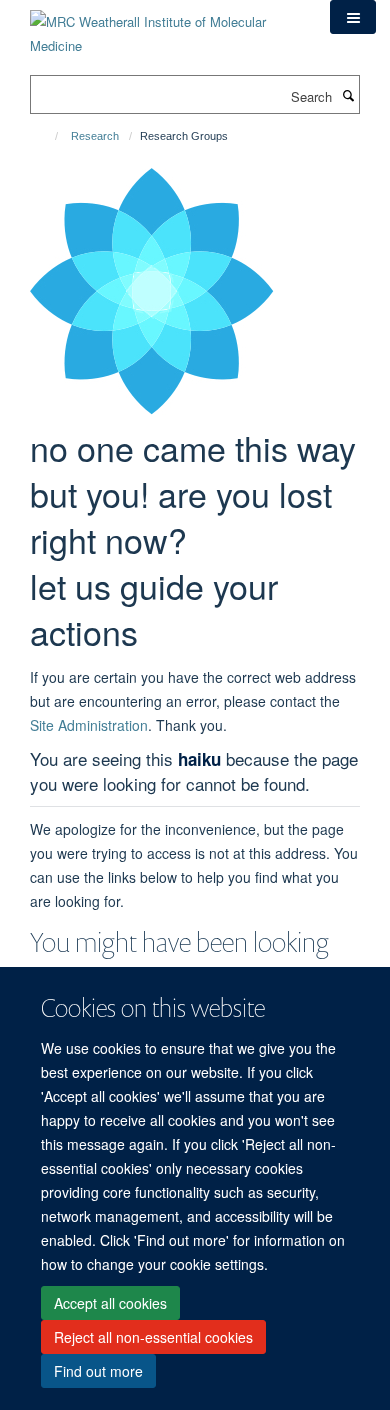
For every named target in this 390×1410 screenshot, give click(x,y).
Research (95, 136)
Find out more (98, 1371)
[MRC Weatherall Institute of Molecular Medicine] (165, 26)
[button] (353, 17)
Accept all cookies (110, 1303)
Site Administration (89, 725)
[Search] (348, 95)
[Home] (47, 136)
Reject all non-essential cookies (153, 1337)
